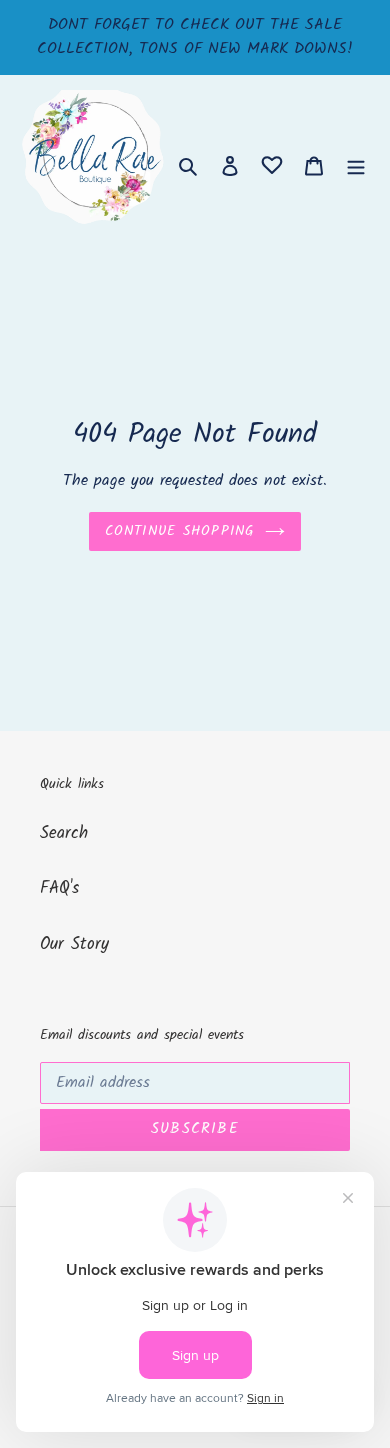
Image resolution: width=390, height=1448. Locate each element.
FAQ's (59, 888)
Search (64, 833)
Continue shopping (180, 531)
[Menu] (356, 166)
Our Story (74, 944)
